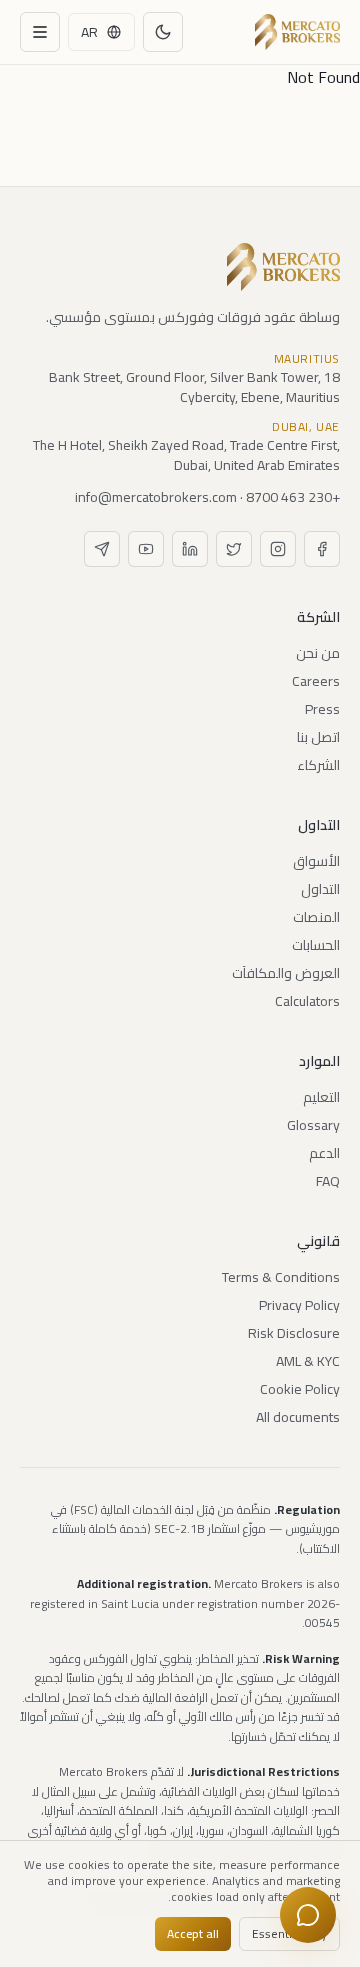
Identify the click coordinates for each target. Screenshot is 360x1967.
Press (322, 709)
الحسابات (316, 945)
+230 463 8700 (293, 497)
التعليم (321, 1097)
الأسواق (316, 861)
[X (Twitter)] (234, 549)
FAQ (328, 1181)
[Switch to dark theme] (163, 32)
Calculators (307, 1001)
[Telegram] (102, 549)
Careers (316, 681)
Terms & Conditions (281, 1277)
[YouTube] (146, 549)
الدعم (324, 1153)
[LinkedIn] (190, 549)
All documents (298, 1417)
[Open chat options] (308, 1915)
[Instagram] (278, 549)
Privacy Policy (299, 1305)
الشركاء (318, 765)
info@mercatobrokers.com (156, 497)
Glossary (313, 1125)
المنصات (316, 917)
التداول (320, 889)
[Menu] (40, 32)
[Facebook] (322, 549)
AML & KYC (308, 1361)
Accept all (193, 1933)
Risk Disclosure (294, 1333)
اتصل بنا (318, 737)
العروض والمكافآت (286, 973)
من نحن (318, 653)
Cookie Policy (300, 1389)
